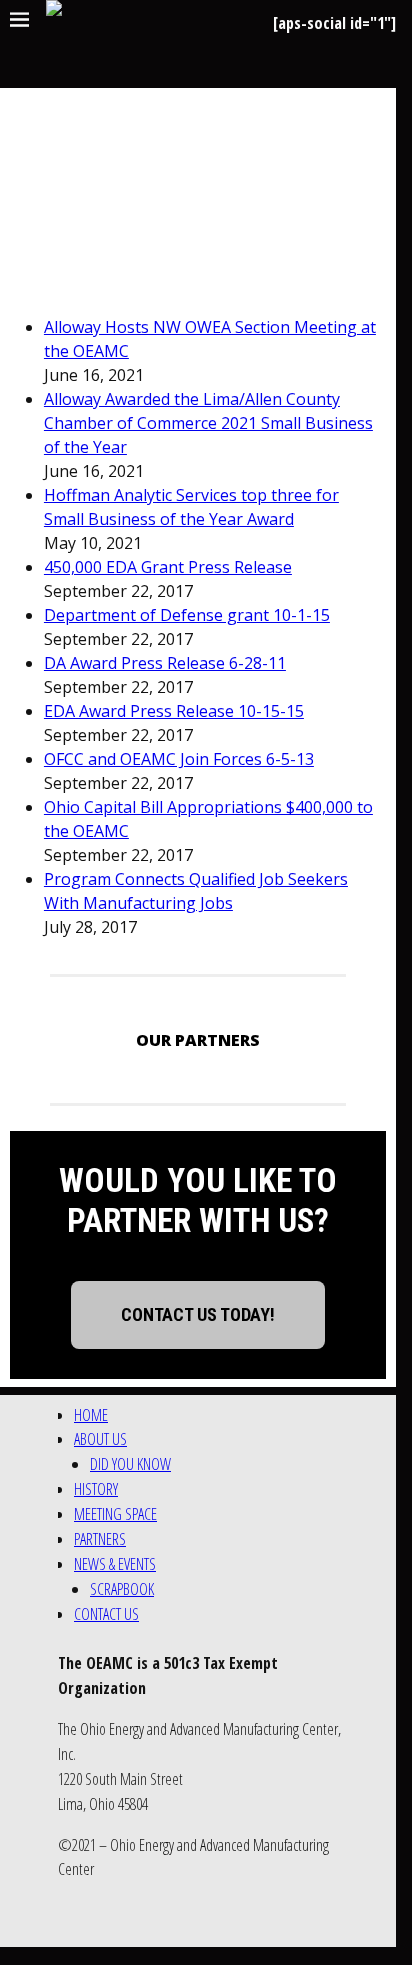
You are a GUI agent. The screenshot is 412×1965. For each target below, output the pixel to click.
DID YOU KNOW (130, 1464)
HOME (91, 1415)
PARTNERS (100, 1539)
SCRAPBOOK (122, 1589)
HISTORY (96, 1489)
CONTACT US (106, 1614)
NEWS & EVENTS (115, 1564)
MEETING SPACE (115, 1514)
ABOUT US (100, 1439)
